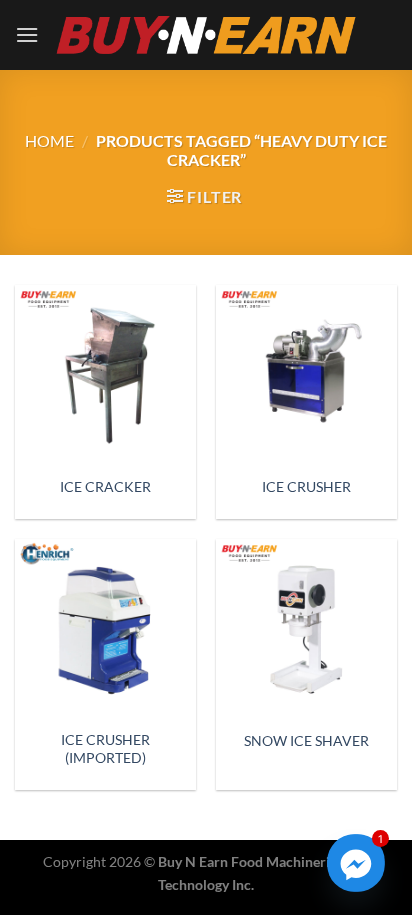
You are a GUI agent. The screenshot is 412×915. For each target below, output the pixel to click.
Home (49, 140)
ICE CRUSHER (306, 487)
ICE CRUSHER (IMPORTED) (105, 749)
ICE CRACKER (105, 487)
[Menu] (27, 34)
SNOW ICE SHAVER (306, 741)
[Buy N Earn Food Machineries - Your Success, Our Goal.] (206, 34)
